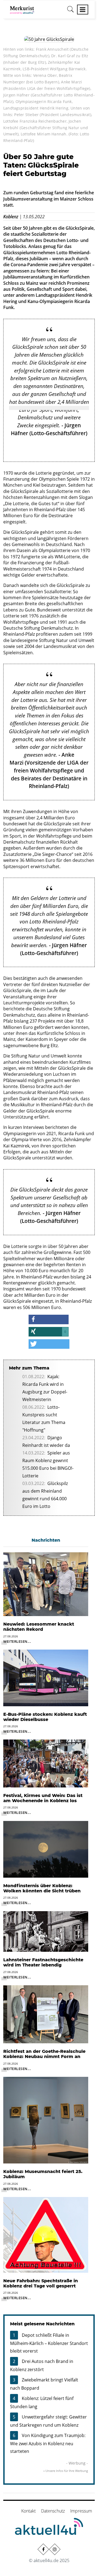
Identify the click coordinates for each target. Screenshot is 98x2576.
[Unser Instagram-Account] (55, 2549)
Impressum (81, 2511)
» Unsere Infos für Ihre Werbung (66, 2471)
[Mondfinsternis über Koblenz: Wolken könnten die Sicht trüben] (46, 1849)
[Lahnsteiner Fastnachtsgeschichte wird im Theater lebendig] (46, 1931)
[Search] (71, 11)
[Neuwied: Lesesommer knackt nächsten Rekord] (46, 1584)
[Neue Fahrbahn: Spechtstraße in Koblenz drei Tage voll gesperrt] (46, 2234)
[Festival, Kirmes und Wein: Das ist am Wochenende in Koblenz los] (46, 1763)
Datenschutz (53, 2511)
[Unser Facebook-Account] (43, 2549)
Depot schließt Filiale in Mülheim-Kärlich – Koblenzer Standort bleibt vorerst (49, 2343)
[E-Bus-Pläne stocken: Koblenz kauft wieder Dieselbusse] (46, 1677)
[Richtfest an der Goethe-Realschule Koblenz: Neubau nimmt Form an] (46, 2014)
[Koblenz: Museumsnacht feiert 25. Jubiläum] (46, 2120)
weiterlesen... (17, 1641)
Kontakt (28, 2511)
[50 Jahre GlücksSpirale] (49, 39)
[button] (49, 1319)
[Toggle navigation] (83, 10)
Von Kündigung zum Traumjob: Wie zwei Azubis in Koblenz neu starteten (48, 2443)
